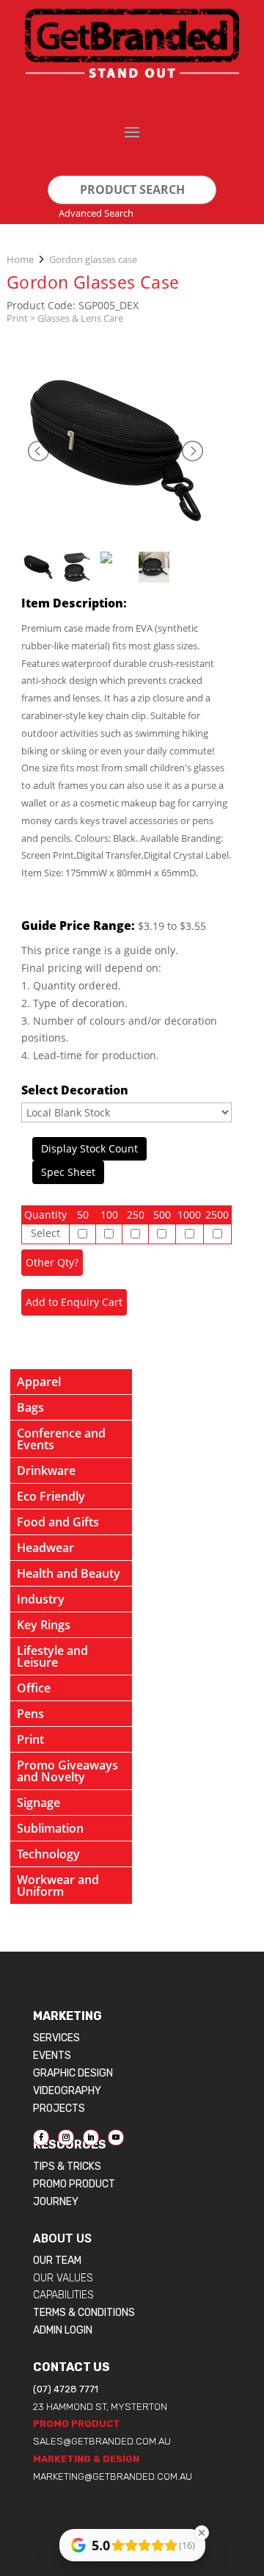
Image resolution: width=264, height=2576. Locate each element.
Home (20, 259)
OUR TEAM (57, 2261)
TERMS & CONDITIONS (84, 2313)
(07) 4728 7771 (66, 2389)
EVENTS (52, 2056)
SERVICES (56, 2038)
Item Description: (74, 603)
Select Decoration (75, 1090)
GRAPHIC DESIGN (73, 2073)
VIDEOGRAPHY (67, 2091)
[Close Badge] (202, 2533)
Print (17, 318)
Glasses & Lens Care (80, 318)
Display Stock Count (89, 1148)
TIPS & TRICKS (67, 2166)
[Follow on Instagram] (66, 2137)
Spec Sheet (68, 1172)
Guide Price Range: (78, 926)
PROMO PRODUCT (74, 2184)
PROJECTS (59, 2108)
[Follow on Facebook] (41, 2137)
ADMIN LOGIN (63, 2330)
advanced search (96, 213)
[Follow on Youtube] (116, 2137)
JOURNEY (56, 2202)
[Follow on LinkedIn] (91, 2137)
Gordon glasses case (93, 259)
